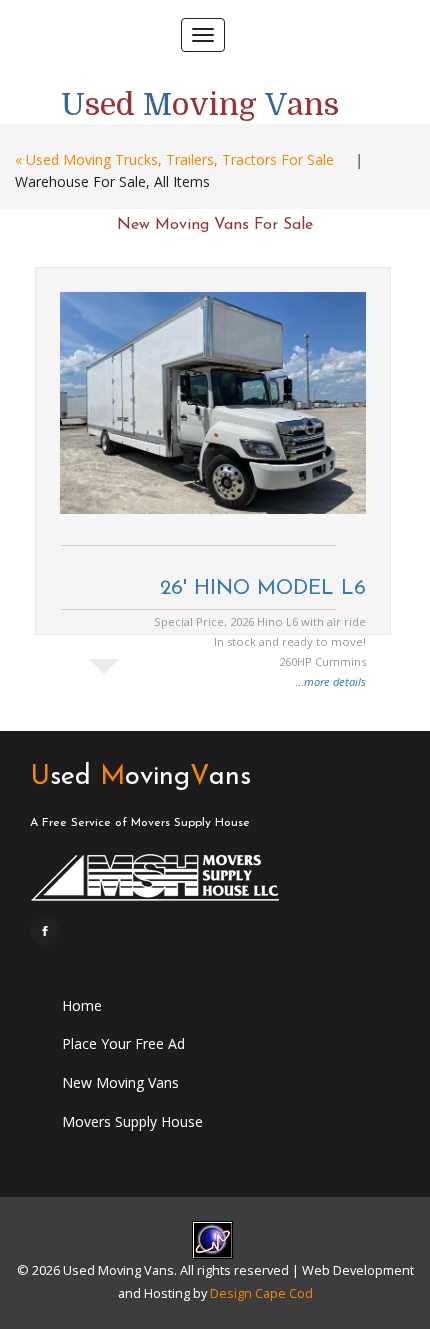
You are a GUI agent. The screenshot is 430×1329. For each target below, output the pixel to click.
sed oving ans (200, 101)
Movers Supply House (132, 1121)
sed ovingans (140, 777)
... (330, 681)
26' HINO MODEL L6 (263, 588)
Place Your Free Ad (123, 1043)
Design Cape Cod (261, 1293)
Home (82, 1005)
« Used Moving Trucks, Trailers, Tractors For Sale (174, 159)
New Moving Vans (120, 1082)
